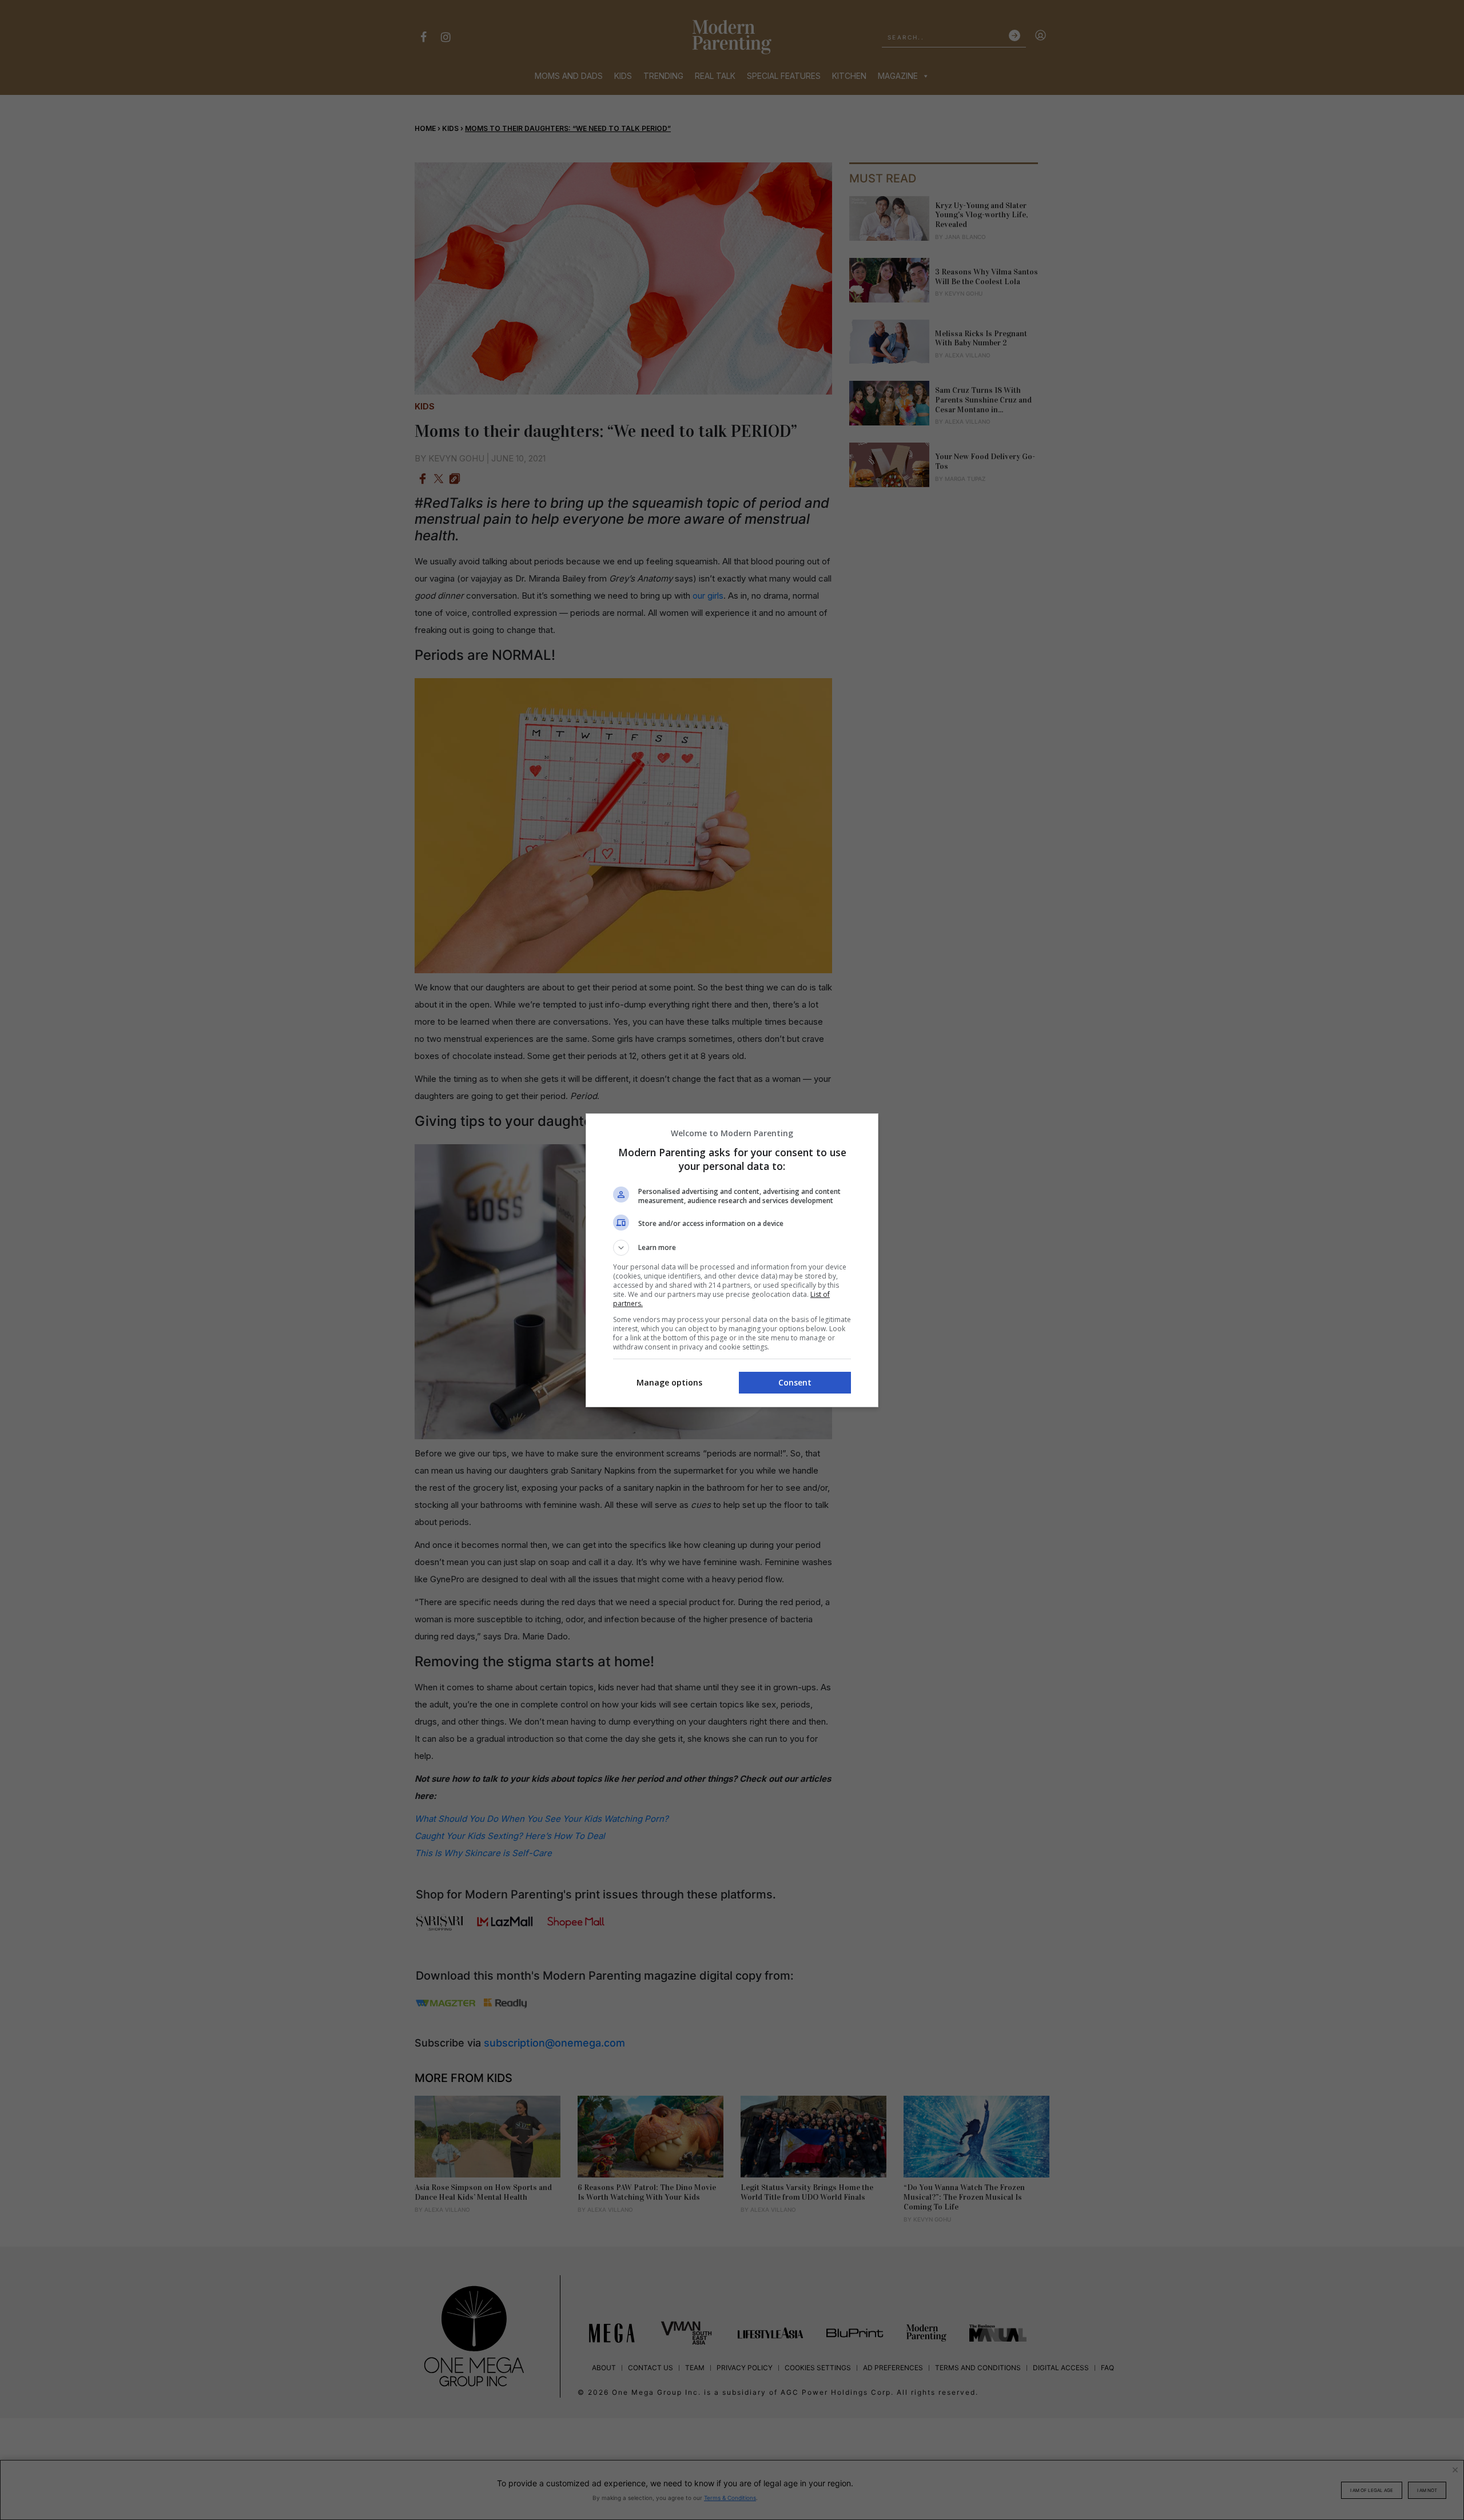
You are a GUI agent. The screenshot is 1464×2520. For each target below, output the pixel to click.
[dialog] (732, 1260)
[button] (732, 1248)
